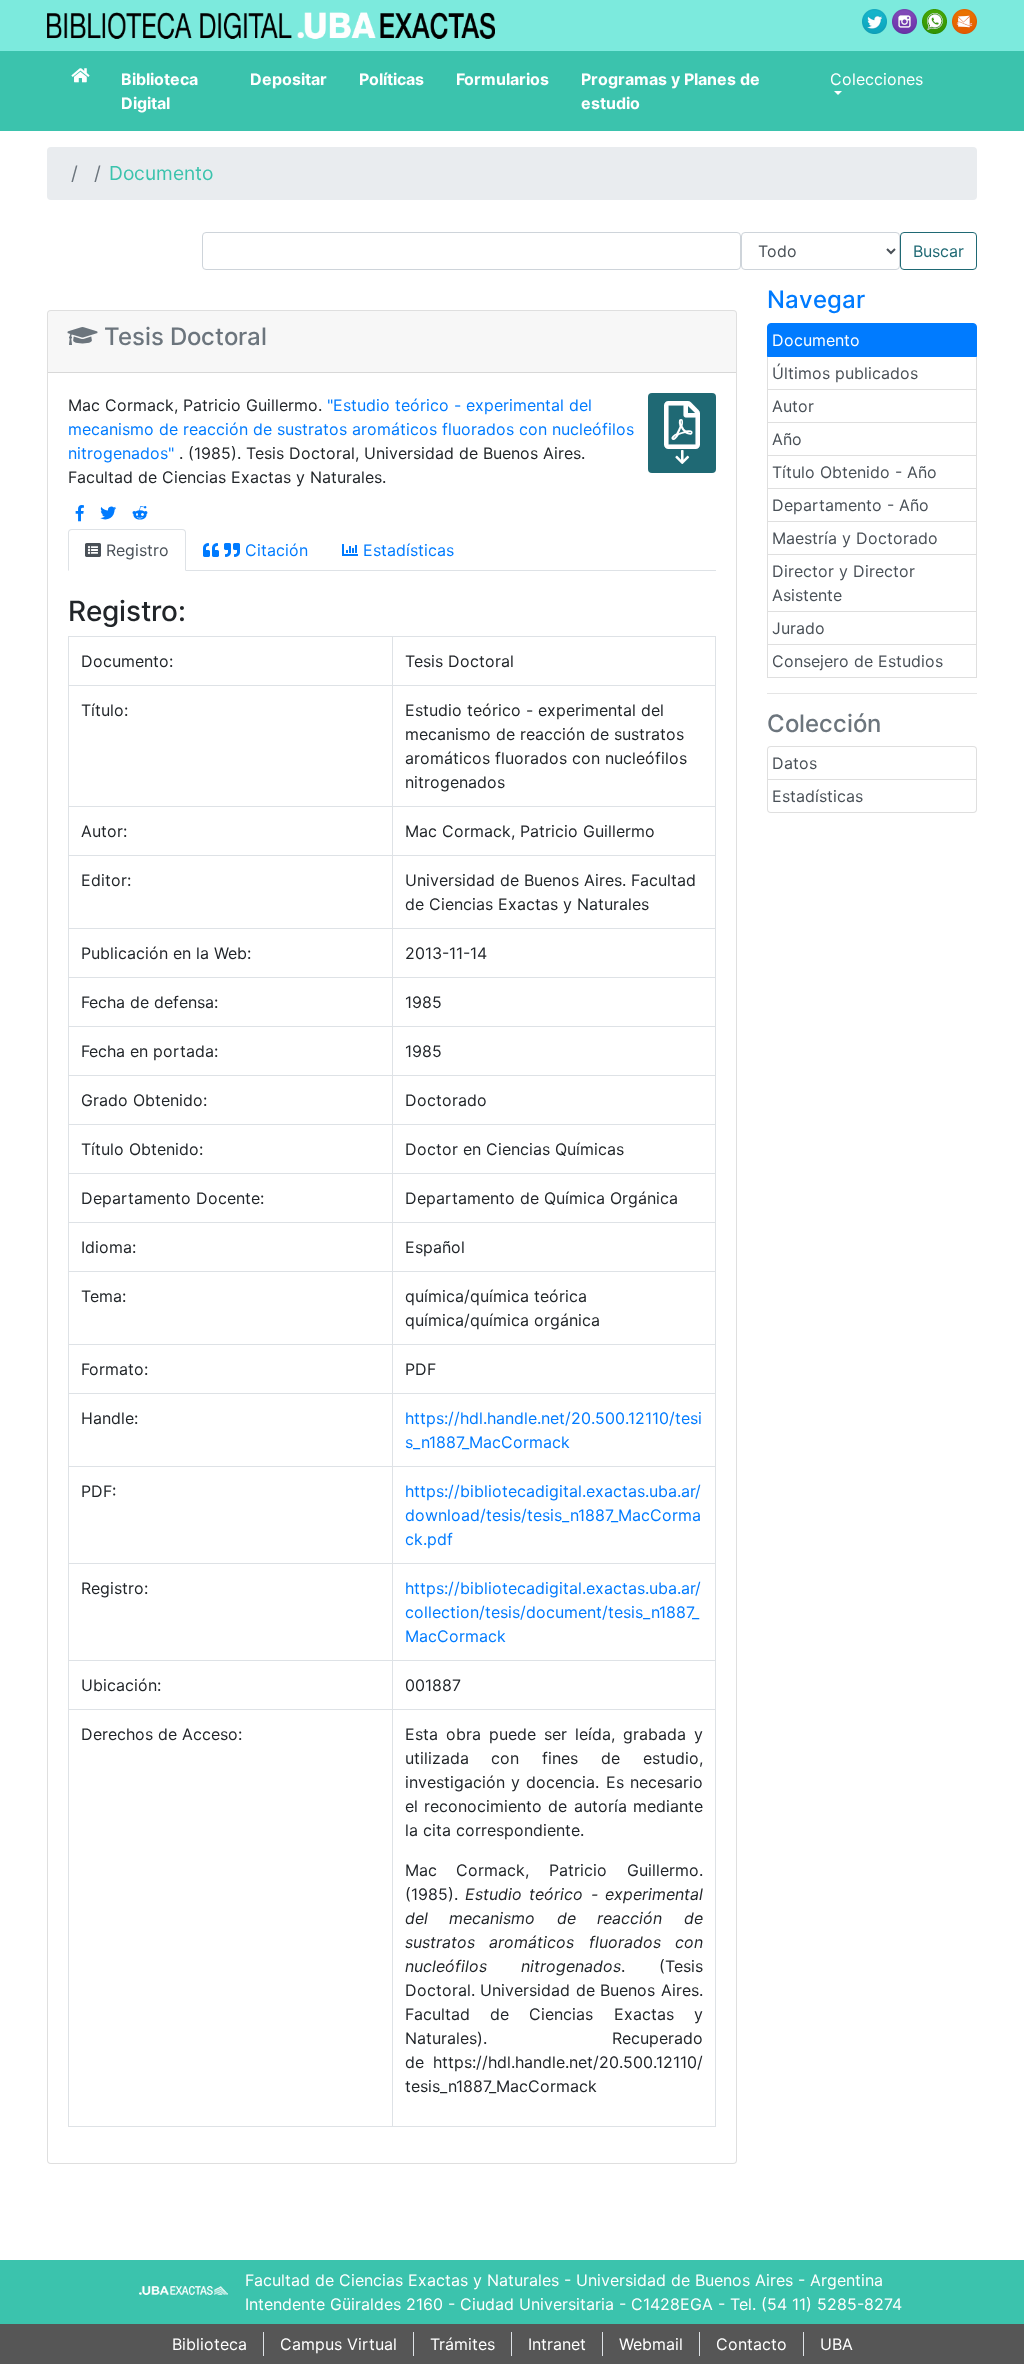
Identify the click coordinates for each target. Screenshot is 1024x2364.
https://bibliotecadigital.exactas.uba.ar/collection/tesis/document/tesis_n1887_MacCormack (553, 1612)
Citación (274, 550)
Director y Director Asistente (843, 583)
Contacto (751, 2344)
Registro (135, 550)
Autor (793, 406)
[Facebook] (80, 513)
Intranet (557, 2344)
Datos (794, 763)
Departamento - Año (850, 505)
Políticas (391, 79)
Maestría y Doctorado (855, 538)
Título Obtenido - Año (854, 472)
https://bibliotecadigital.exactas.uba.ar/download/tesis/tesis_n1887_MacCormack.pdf (553, 1515)
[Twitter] (108, 513)
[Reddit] (140, 513)
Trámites (462, 2344)
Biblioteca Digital (159, 91)
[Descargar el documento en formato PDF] (682, 447)
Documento (161, 173)
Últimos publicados (845, 373)
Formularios (502, 79)
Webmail (651, 2344)
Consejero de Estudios (857, 661)
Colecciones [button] (876, 79)
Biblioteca (209, 2344)
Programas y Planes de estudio (670, 91)
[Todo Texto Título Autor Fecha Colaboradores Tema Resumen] (589, 251)
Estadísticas (817, 796)
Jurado (798, 628)
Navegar (816, 299)
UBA (836, 2344)
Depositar (288, 79)
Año (787, 439)
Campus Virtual (338, 2344)
